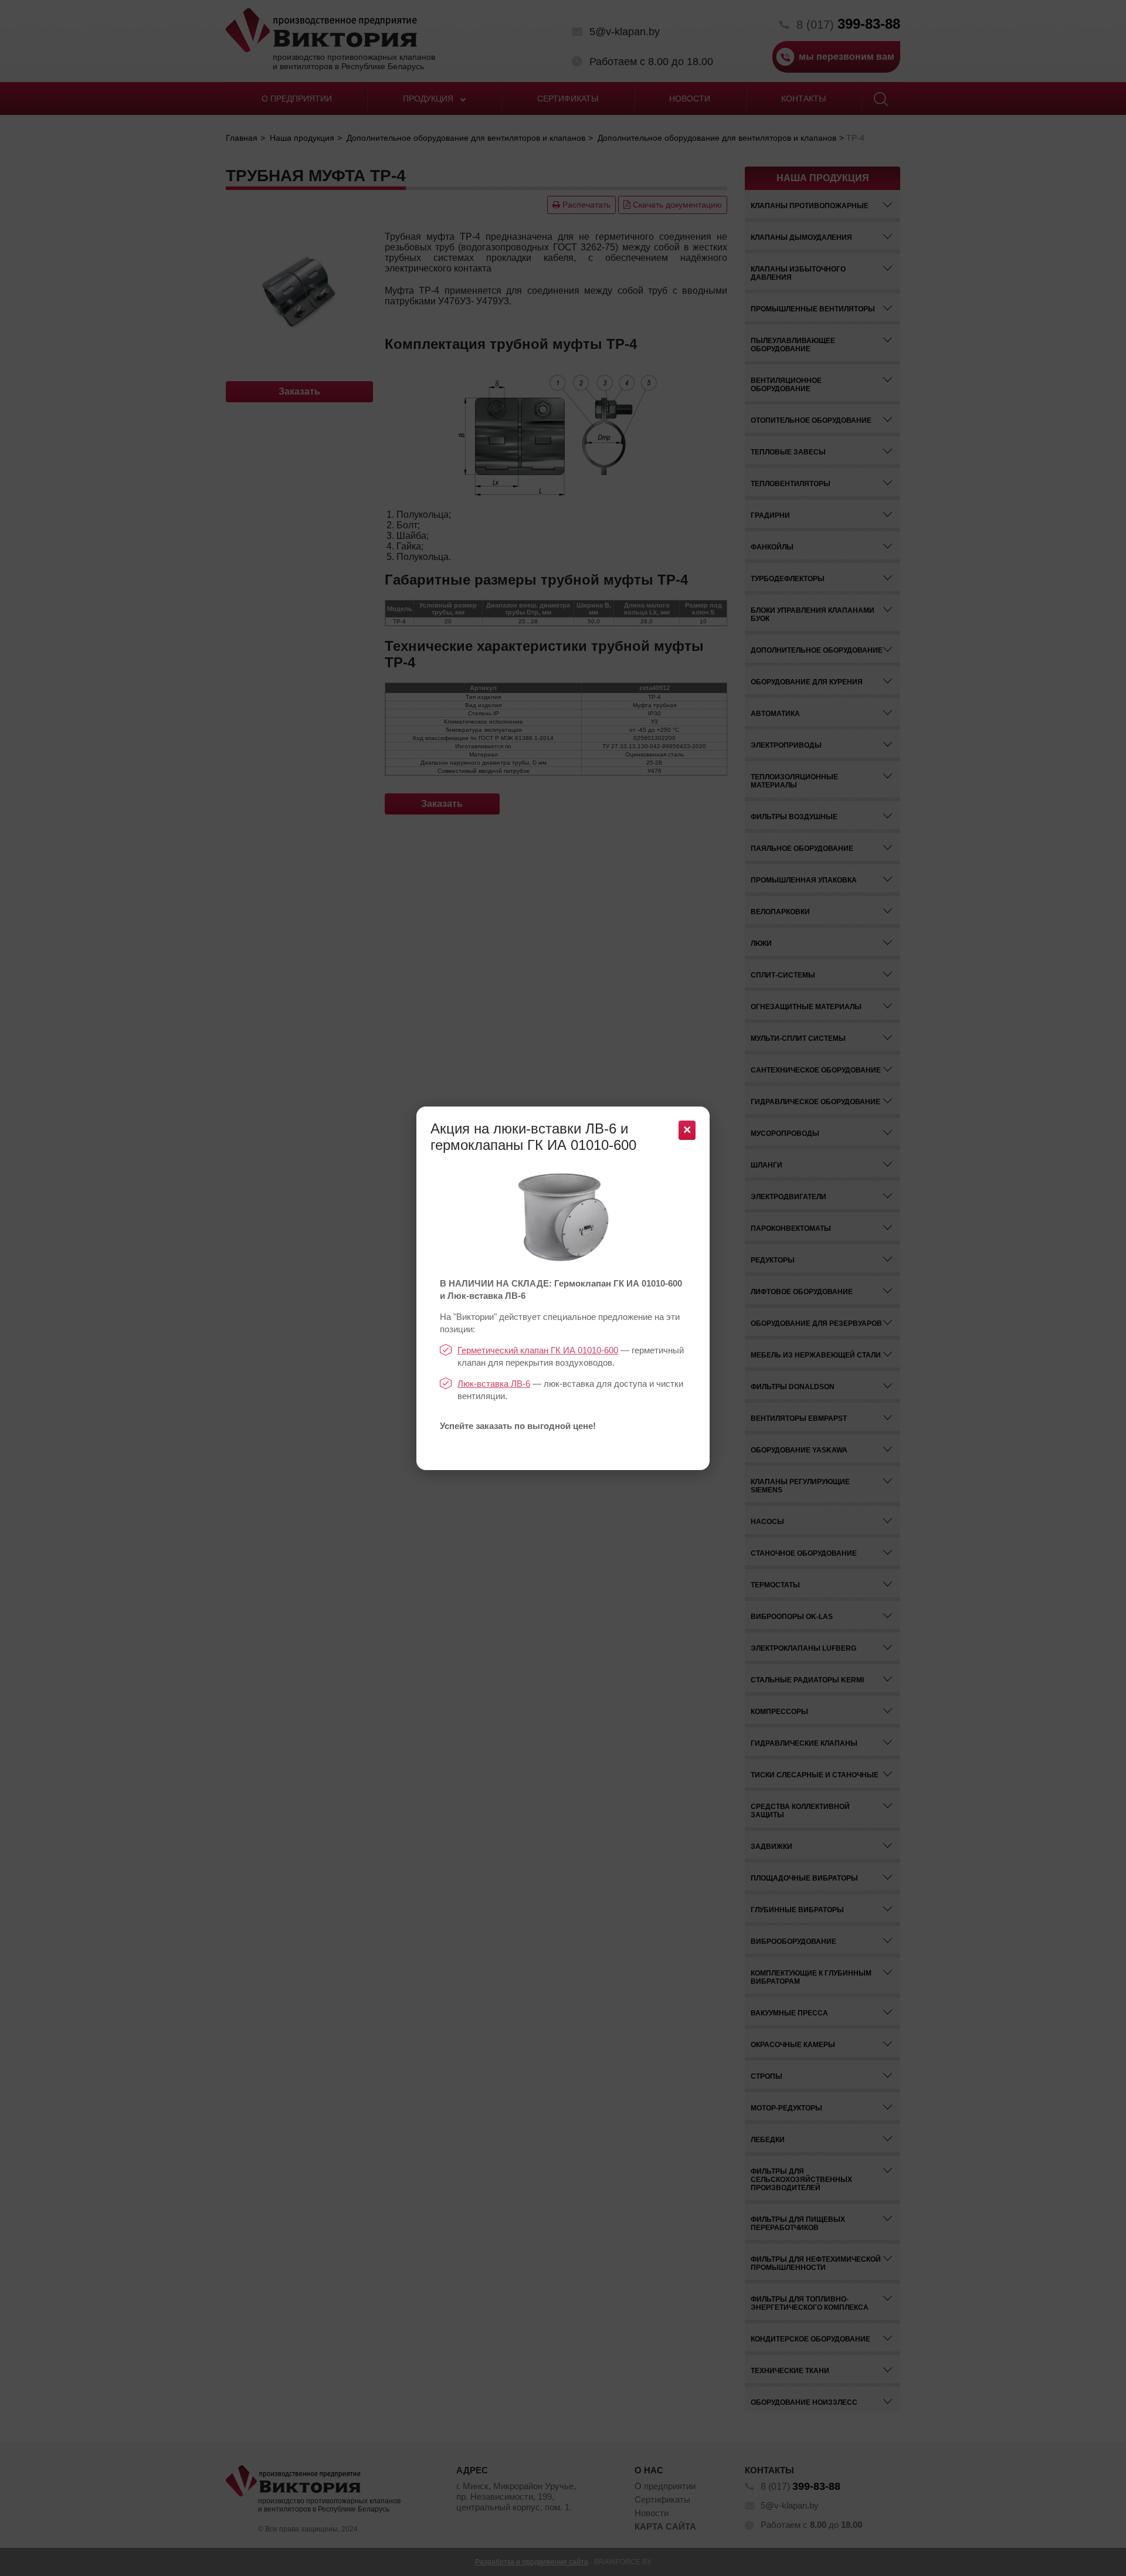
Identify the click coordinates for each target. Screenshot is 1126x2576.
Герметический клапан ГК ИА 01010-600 (538, 1350)
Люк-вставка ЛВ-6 (494, 1384)
